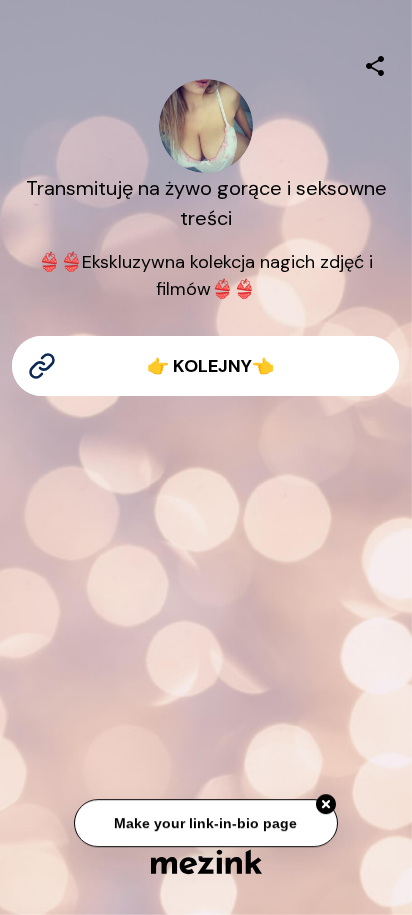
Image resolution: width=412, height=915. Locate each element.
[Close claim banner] (326, 805)
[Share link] (375, 63)
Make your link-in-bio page (205, 823)
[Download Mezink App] (206, 861)
